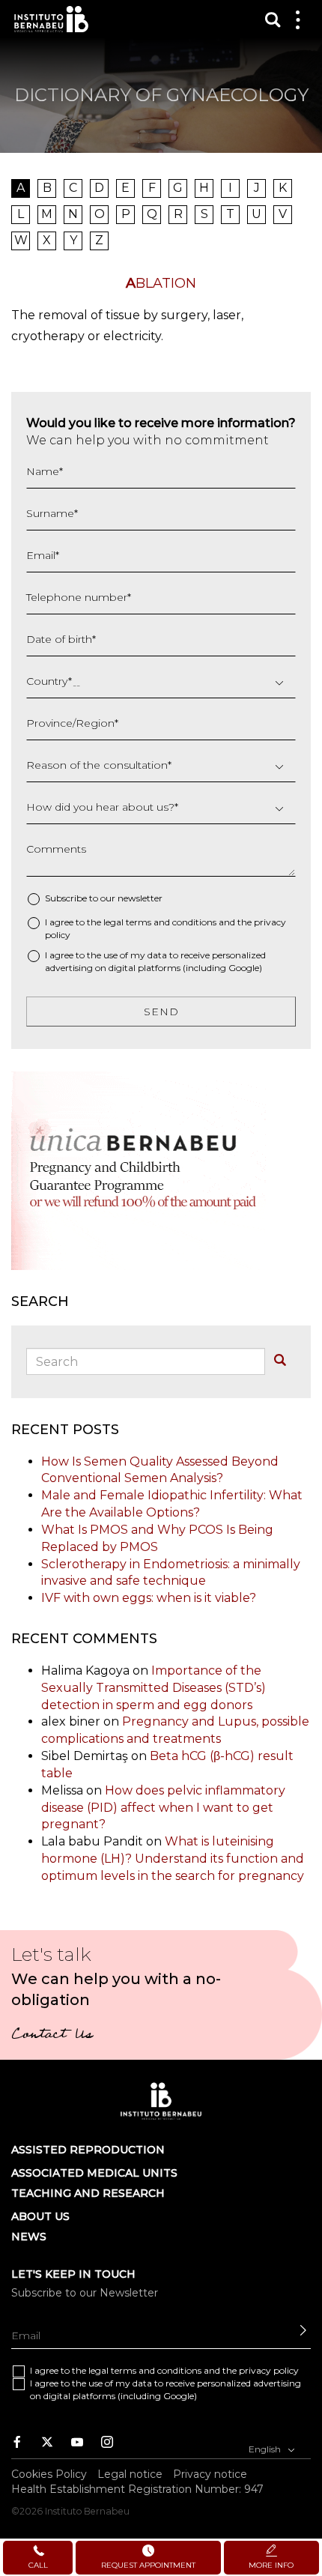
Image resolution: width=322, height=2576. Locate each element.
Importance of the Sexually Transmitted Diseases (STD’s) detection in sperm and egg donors (154, 1688)
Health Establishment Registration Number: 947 (137, 2489)
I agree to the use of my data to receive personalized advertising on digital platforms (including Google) (155, 961)
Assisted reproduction (88, 2150)
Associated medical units (94, 2173)
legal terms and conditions (160, 922)
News (29, 2237)
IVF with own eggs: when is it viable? (149, 1598)
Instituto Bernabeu (51, 19)
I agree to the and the (165, 928)
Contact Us (52, 2036)
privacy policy (269, 2370)
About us (40, 2216)
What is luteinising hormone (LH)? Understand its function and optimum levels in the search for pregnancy (173, 1859)
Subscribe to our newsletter (104, 898)
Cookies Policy (49, 2474)
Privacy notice (210, 2474)
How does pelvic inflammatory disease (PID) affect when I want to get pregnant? (163, 1808)
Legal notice (130, 2474)
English (266, 2449)
